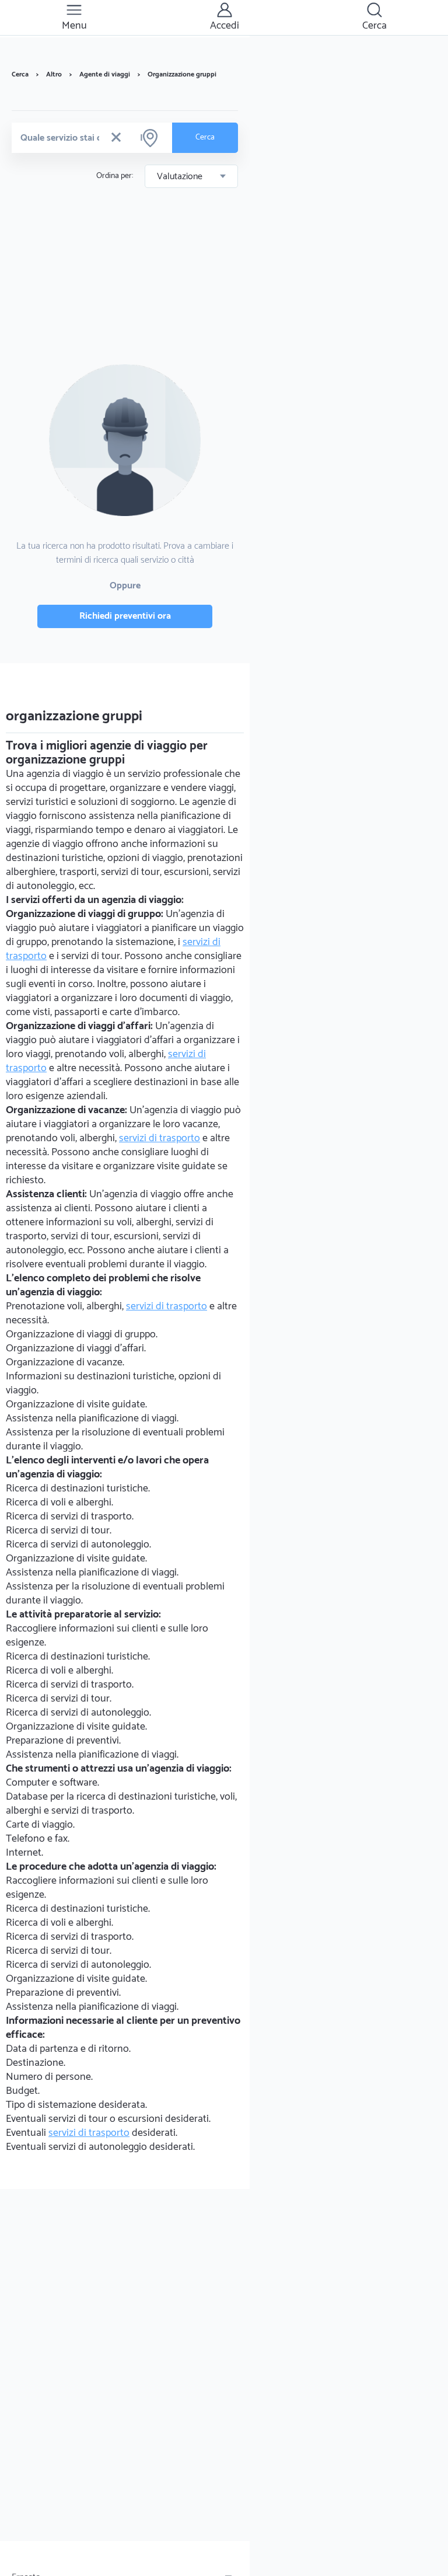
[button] (116, 138)
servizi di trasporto (160, 1138)
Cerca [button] (205, 137)
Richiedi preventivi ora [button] (125, 616)
